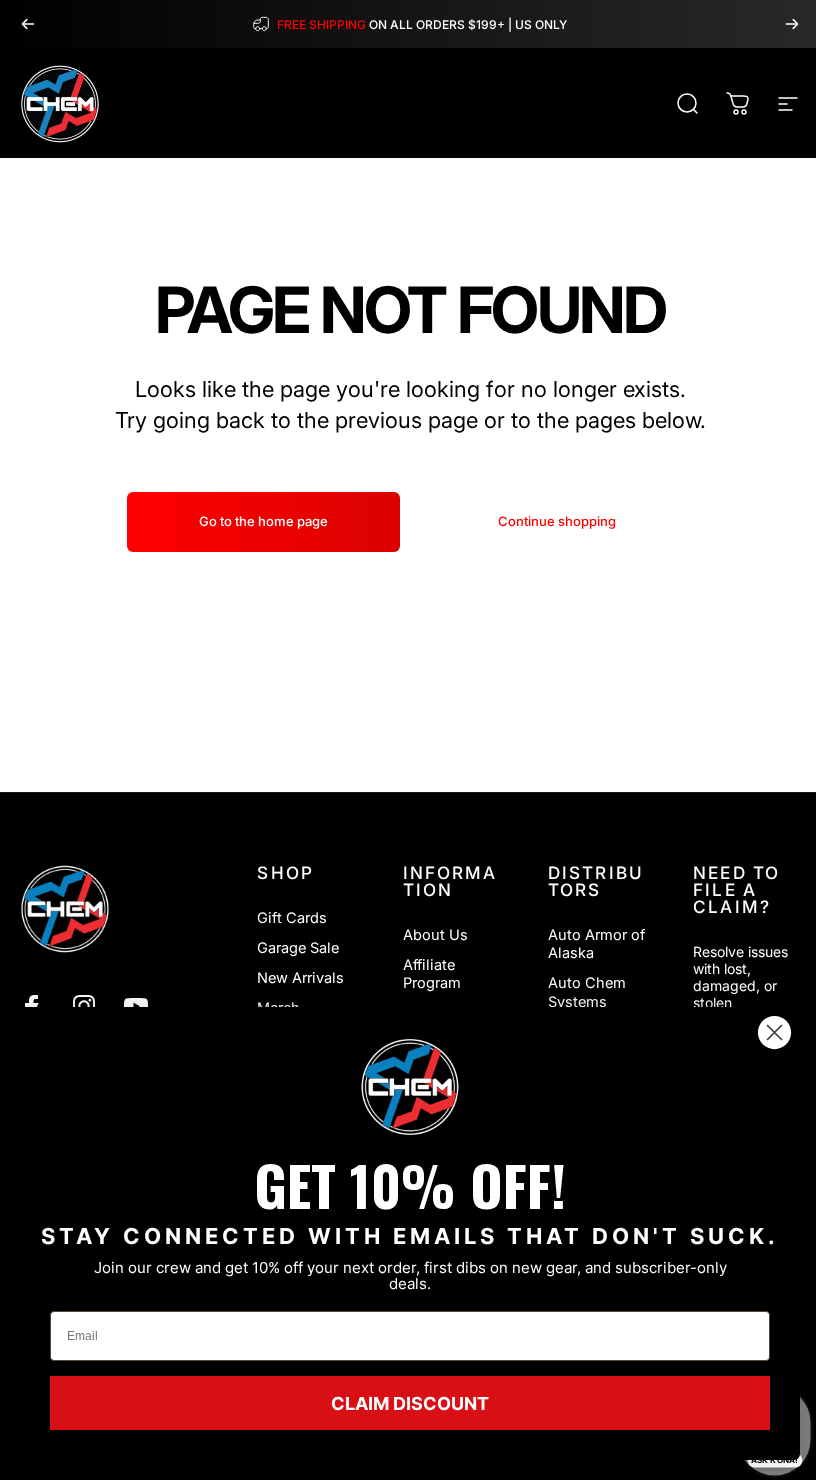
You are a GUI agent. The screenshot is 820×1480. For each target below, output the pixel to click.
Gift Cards (292, 918)
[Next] (792, 24)
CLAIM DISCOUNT (410, 1403)
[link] (410, 1087)
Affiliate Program (432, 974)
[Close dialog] (774, 1032)
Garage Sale (298, 948)
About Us (435, 935)
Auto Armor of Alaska (596, 944)
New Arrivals (300, 978)
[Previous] (28, 24)
